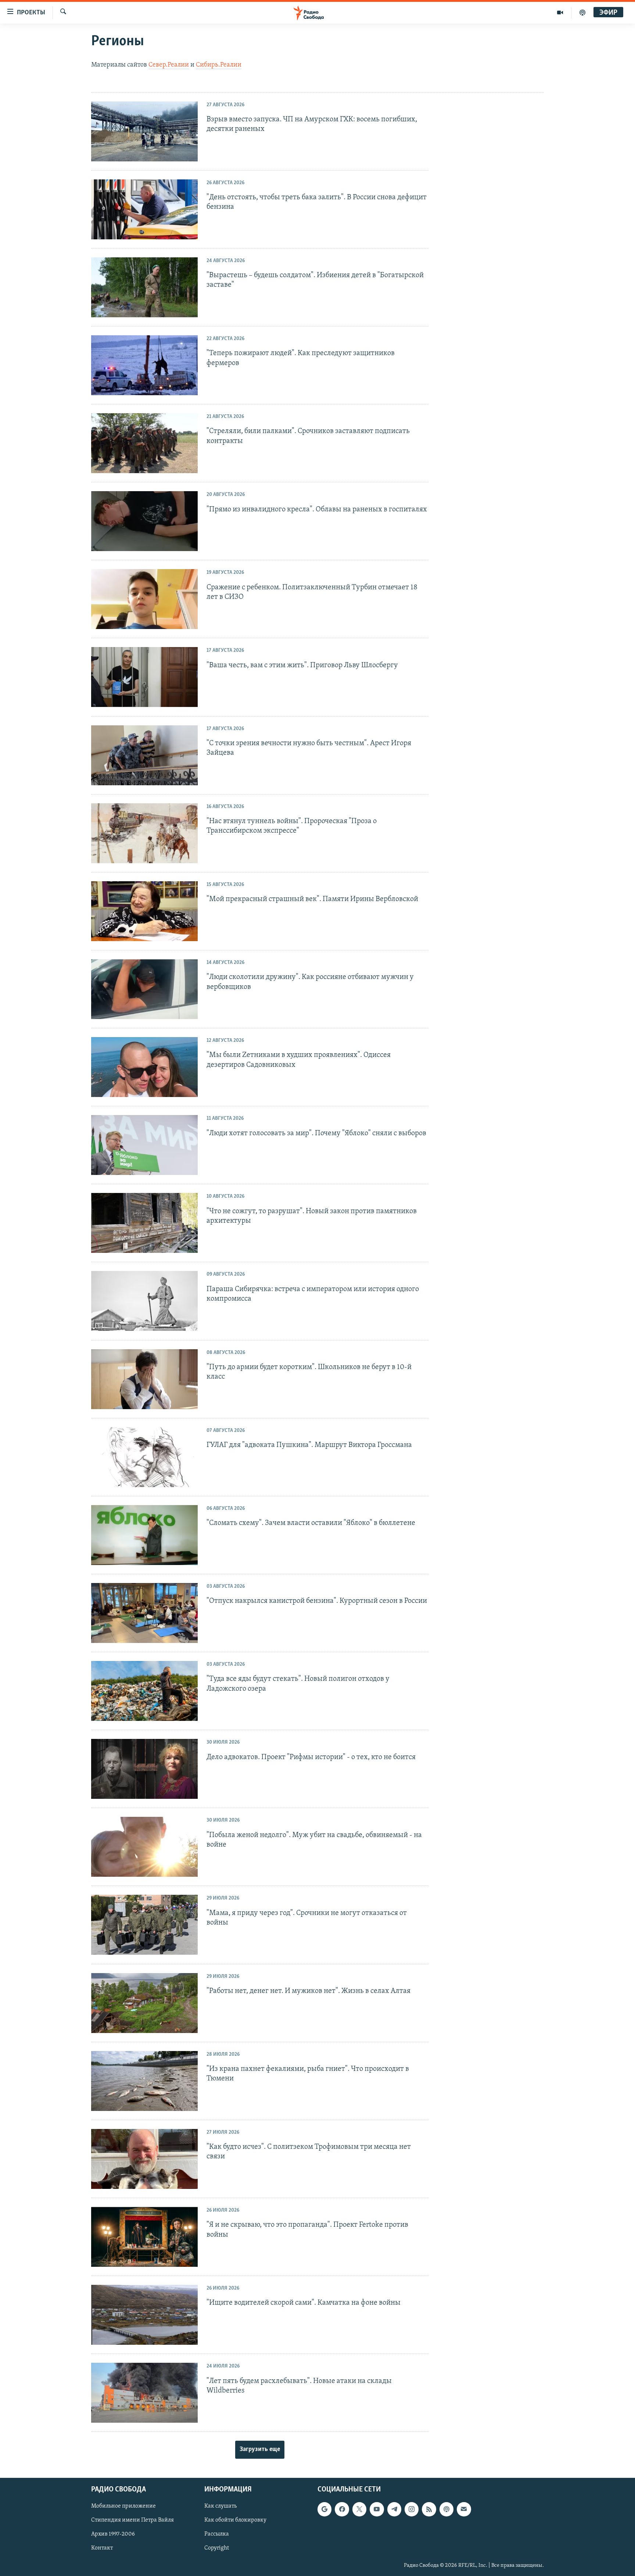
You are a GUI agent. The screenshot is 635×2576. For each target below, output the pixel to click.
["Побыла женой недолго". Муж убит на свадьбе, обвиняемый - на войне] (144, 1847)
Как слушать (220, 2507)
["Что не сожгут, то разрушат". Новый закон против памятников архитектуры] (144, 1223)
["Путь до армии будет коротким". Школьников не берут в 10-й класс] (144, 1379)
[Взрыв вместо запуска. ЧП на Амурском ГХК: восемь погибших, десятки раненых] (144, 131)
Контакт (102, 2548)
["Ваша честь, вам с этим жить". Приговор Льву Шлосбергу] (144, 677)
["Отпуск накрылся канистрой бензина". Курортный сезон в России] (144, 1613)
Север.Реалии (169, 65)
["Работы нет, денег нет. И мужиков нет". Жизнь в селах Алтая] (144, 2003)
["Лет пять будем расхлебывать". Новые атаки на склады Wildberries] (144, 2393)
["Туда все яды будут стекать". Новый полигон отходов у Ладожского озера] (144, 1691)
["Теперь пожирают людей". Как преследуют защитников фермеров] (144, 365)
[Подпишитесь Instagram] (412, 2509)
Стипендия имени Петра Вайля (132, 2520)
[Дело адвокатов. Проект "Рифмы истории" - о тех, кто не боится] (144, 1769)
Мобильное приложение (123, 2507)
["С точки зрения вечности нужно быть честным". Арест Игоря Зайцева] (144, 755)
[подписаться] (464, 2509)
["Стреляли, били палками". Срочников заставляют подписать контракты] (144, 443)
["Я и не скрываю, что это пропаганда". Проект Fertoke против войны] (144, 2237)
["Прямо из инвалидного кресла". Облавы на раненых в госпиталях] (144, 521)
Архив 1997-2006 (113, 2534)
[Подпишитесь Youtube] (377, 2509)
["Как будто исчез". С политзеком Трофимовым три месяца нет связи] (144, 2159)
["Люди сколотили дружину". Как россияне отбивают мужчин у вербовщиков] (144, 989)
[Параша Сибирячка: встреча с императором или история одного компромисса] (144, 1301)
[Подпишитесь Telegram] (394, 2509)
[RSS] (429, 2509)
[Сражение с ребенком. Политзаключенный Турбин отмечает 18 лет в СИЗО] (144, 599)
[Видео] (560, 12)
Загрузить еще (260, 2450)
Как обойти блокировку (235, 2520)
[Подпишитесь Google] (324, 2509)
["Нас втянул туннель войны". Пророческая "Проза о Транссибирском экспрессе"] (144, 833)
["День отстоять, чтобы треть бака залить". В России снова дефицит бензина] (144, 209)
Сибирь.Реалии (219, 65)
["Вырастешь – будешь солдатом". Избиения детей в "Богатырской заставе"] (144, 287)
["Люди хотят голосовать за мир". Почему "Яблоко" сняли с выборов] (144, 1145)
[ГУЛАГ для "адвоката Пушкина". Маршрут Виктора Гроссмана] (144, 1457)
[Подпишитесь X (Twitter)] (359, 2509)
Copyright (217, 2548)
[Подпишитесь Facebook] (342, 2509)
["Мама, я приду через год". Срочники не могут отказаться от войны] (144, 1925)
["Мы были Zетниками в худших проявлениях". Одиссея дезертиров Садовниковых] (144, 1067)
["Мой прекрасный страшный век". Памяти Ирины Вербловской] (144, 911)
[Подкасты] (446, 2509)
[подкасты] (582, 12)
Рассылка (217, 2534)
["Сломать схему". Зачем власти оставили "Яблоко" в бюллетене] (144, 1535)
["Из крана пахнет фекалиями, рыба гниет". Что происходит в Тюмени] (144, 2081)
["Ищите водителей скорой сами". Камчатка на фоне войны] (144, 2315)
